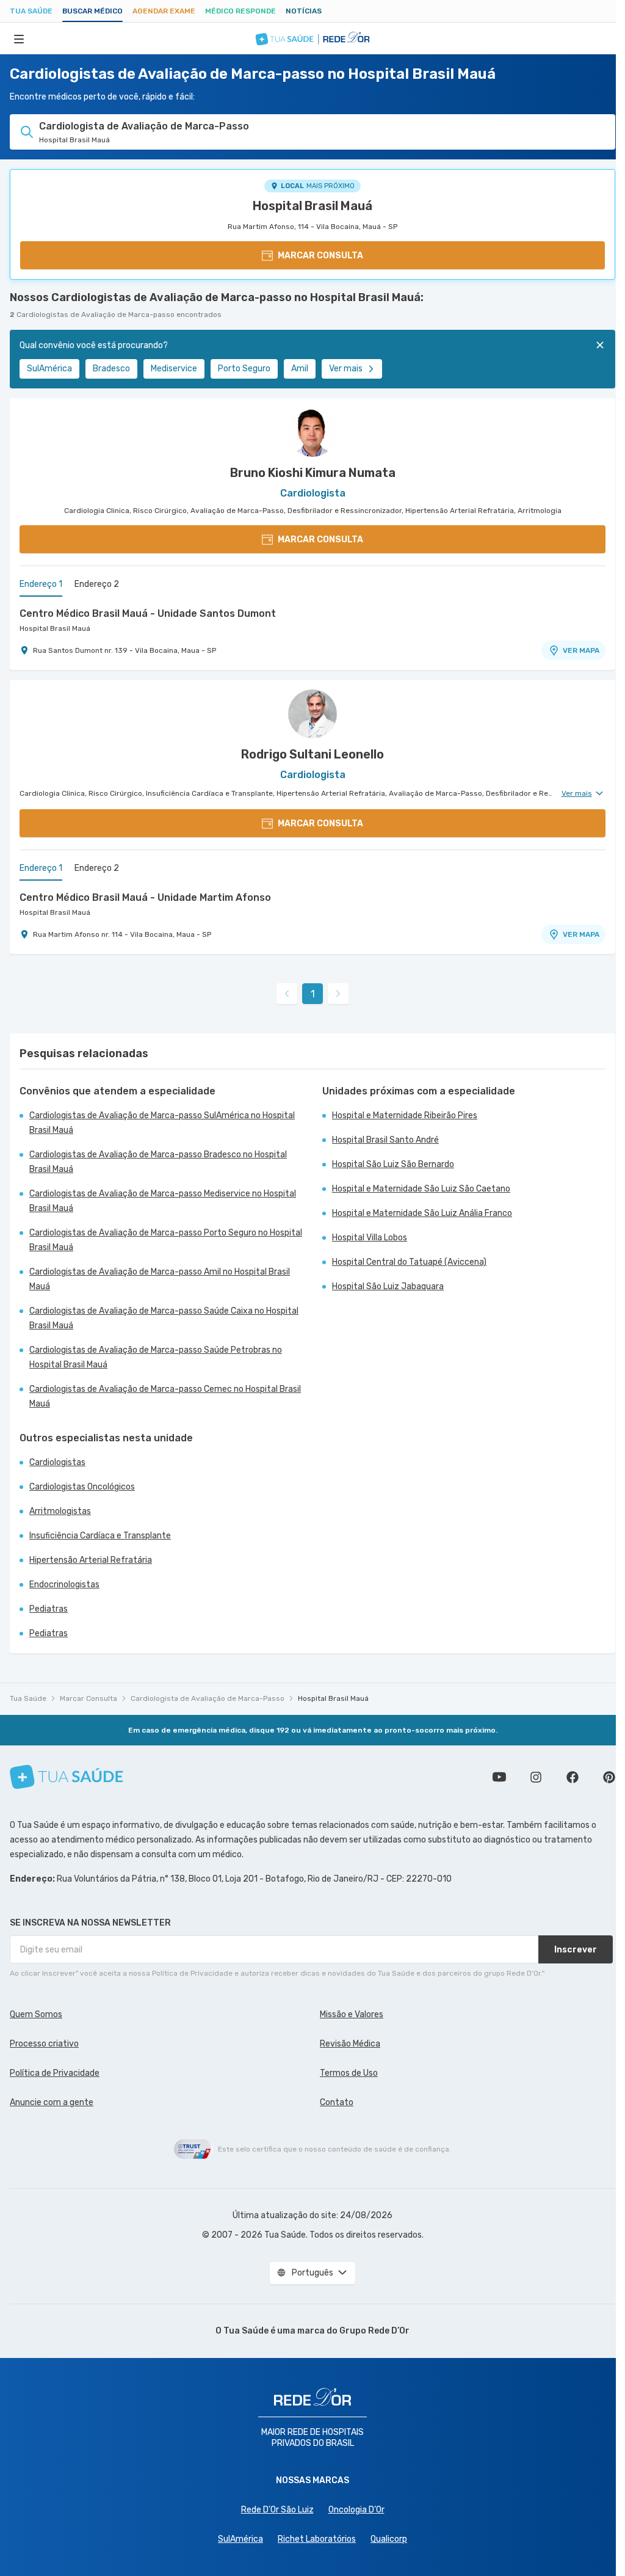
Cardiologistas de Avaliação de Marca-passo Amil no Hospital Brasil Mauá (160, 1279)
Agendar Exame (164, 11)
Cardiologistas (57, 1462)
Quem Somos (36, 2014)
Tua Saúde (31, 11)
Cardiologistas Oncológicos (82, 1487)
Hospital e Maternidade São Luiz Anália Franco (422, 1213)
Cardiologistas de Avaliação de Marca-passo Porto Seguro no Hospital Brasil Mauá (166, 1240)
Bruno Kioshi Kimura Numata (313, 473)
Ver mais (346, 369)
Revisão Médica (350, 2044)
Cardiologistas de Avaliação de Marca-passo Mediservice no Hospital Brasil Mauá (163, 1201)
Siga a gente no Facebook (573, 1777)
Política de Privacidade (55, 2073)
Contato (337, 2102)
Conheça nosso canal (499, 1777)
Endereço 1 (41, 584)
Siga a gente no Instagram (536, 1777)
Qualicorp (389, 2539)
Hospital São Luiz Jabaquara (388, 1286)
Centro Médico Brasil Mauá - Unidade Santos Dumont (148, 613)
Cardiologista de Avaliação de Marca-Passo (208, 1698)
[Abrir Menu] (19, 38)
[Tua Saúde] (67, 1777)
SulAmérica (49, 369)
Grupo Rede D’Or (374, 2331)
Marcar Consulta (89, 1698)
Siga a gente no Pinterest (609, 1777)
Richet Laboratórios (317, 2539)
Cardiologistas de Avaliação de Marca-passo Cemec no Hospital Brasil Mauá (165, 1396)
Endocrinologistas (64, 1585)
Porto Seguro (244, 369)
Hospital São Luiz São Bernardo (393, 1164)
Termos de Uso (349, 2073)
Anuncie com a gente (52, 2102)
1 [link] (313, 994)
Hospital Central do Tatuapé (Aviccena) (409, 1262)
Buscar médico (92, 11)
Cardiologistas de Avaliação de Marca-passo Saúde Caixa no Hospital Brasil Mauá (164, 1318)
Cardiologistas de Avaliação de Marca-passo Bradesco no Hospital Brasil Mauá (158, 1162)
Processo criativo (44, 2044)
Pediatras (49, 1609)
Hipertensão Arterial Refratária (91, 1560)
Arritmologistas (60, 1511)
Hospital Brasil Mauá (312, 206)
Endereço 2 (97, 584)
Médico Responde (240, 11)
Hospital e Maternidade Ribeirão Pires (405, 1115)
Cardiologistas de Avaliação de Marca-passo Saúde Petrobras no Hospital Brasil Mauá (156, 1357)
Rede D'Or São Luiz (277, 2510)
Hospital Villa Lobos (370, 1238)
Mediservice (174, 369)
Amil (300, 369)
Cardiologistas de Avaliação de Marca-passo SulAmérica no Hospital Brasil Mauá (162, 1123)
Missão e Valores (352, 2014)
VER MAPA (581, 650)
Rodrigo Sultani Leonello (312, 754)
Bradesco (111, 369)
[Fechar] (600, 345)
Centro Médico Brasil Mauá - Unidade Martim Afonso (145, 897)
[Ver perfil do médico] (312, 432)
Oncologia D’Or (356, 2510)
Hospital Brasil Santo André (385, 1140)
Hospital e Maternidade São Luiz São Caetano (421, 1189)
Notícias (304, 11)
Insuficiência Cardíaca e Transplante (100, 1536)
